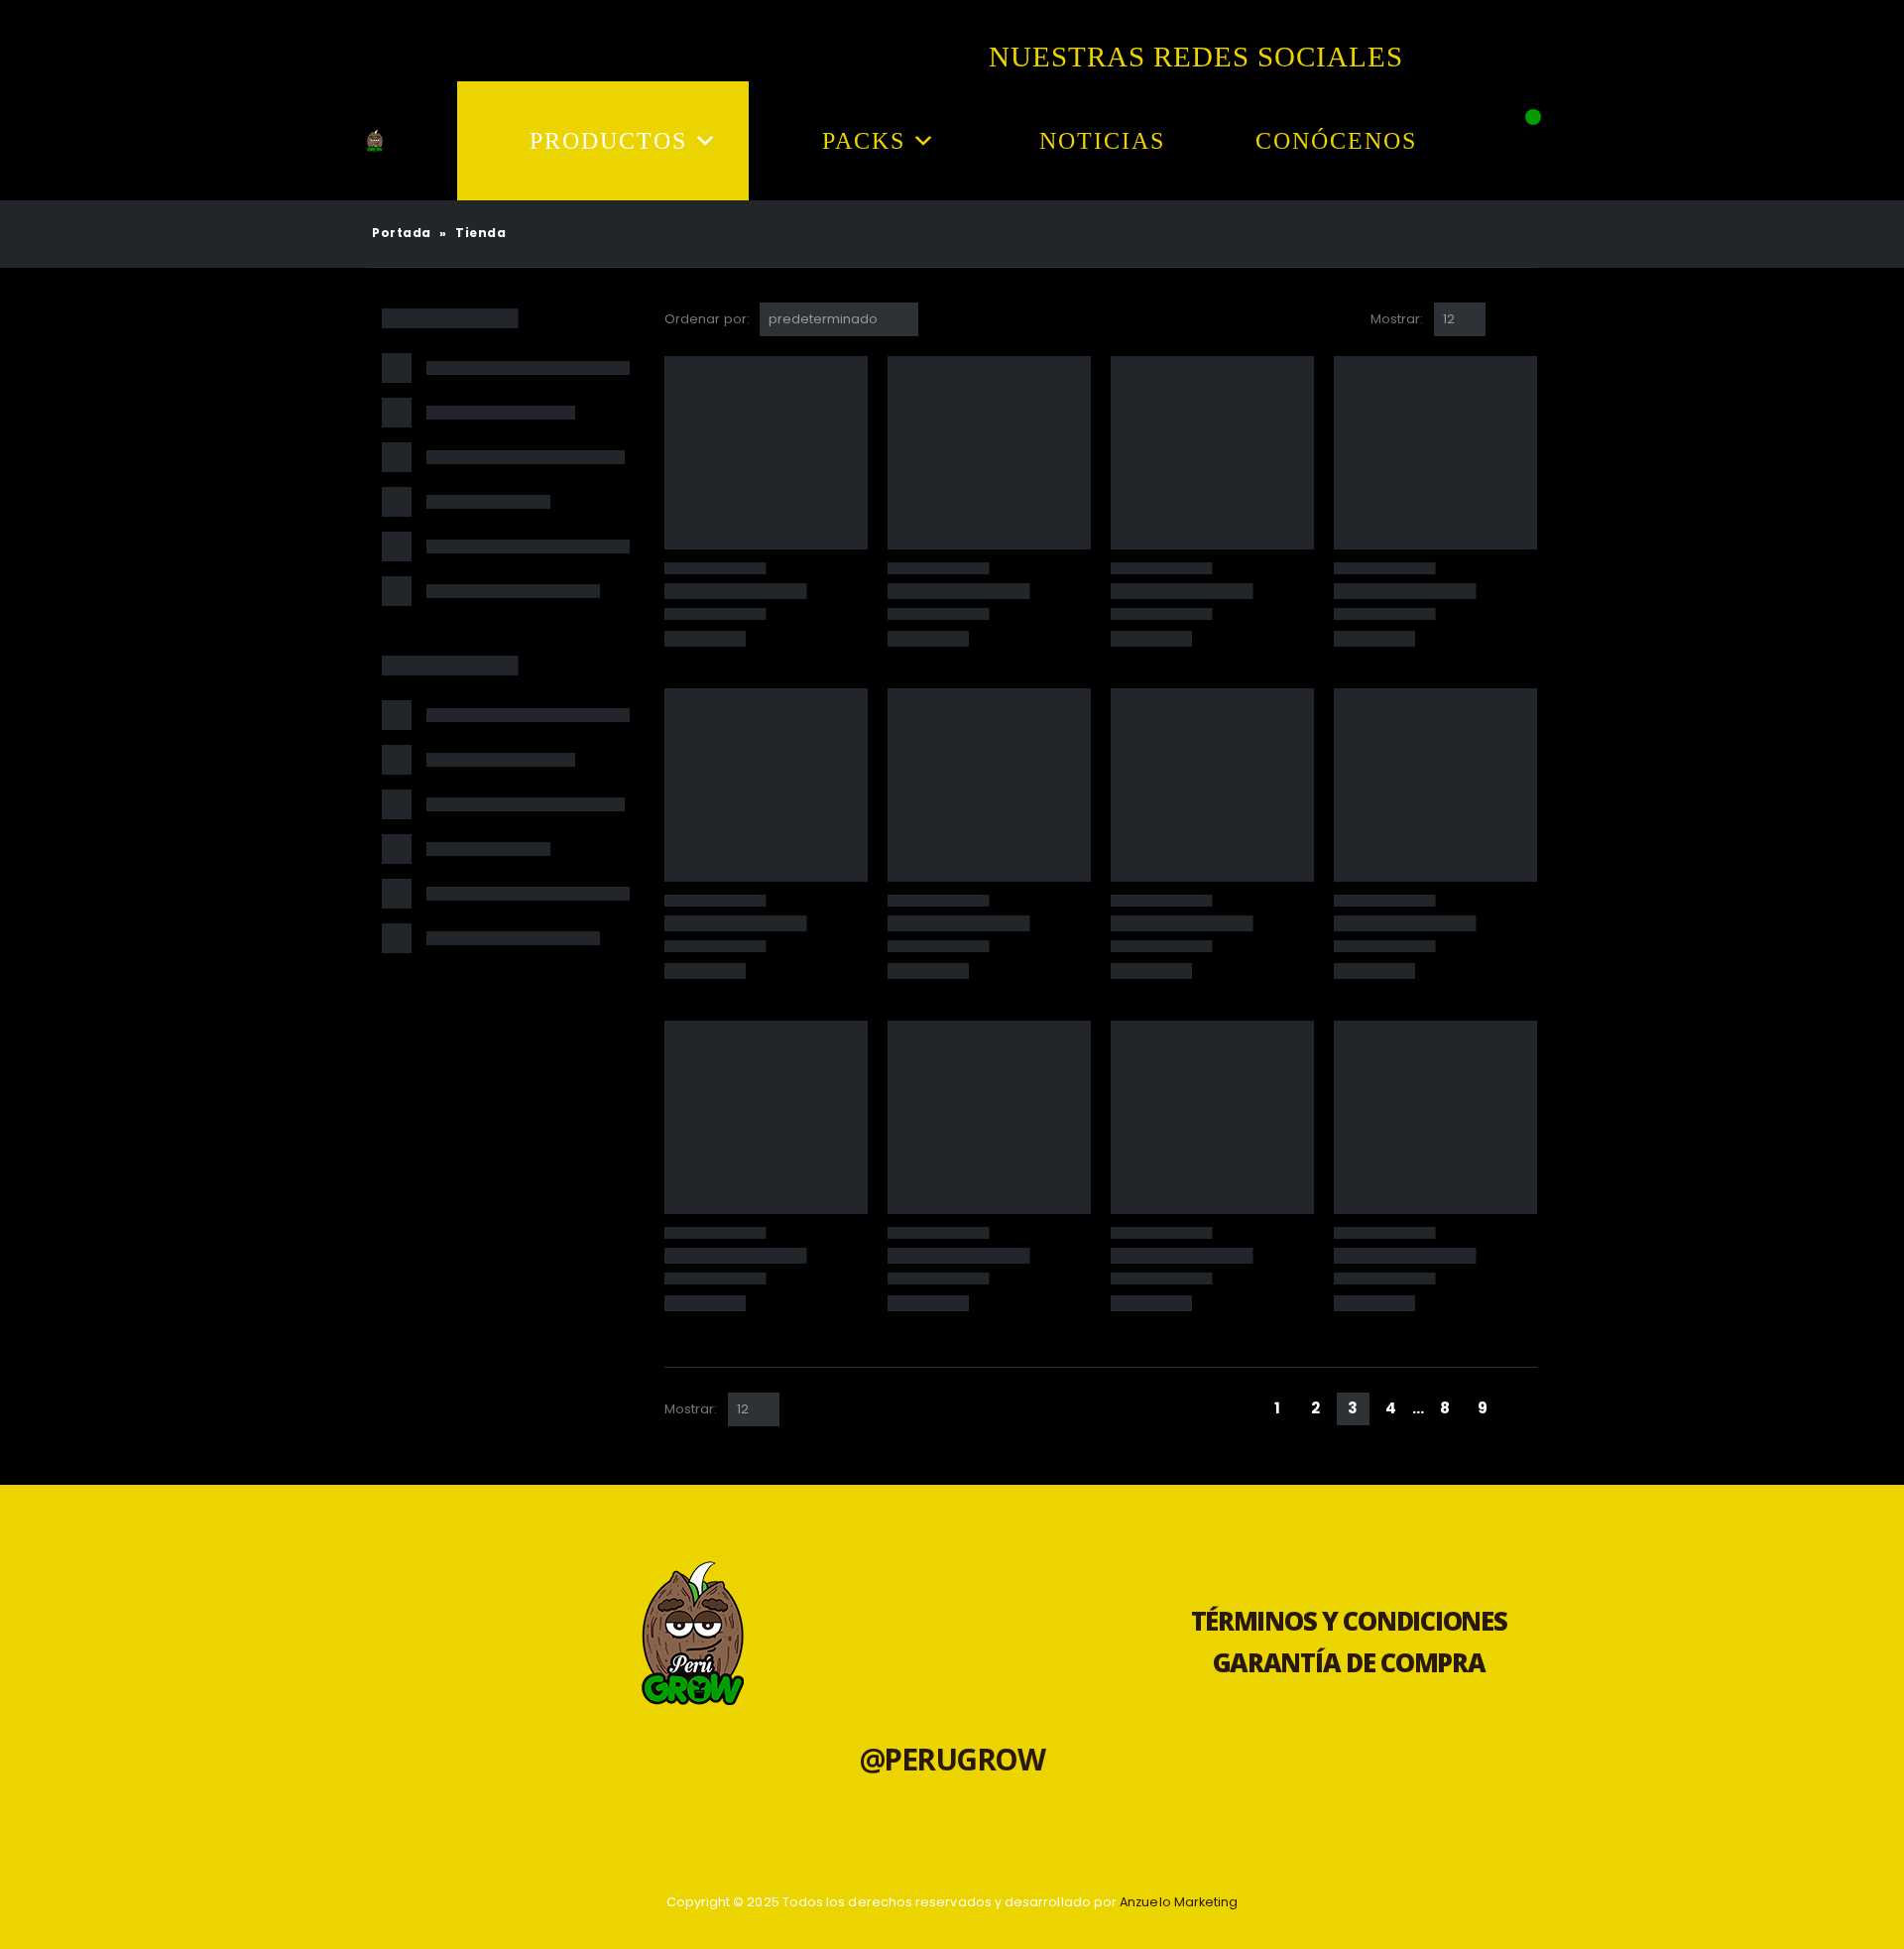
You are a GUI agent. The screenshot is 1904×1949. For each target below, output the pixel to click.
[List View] (1528, 319)
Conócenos (1336, 141)
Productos (608, 141)
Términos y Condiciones (1349, 1621)
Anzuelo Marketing (1179, 1902)
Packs (864, 141)
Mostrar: (1397, 319)
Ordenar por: (707, 319)
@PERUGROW (952, 1759)
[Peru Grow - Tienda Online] (375, 141)
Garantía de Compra (1349, 1663)
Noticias (1102, 141)
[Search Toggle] (1517, 154)
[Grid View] (1505, 319)
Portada (402, 233)
